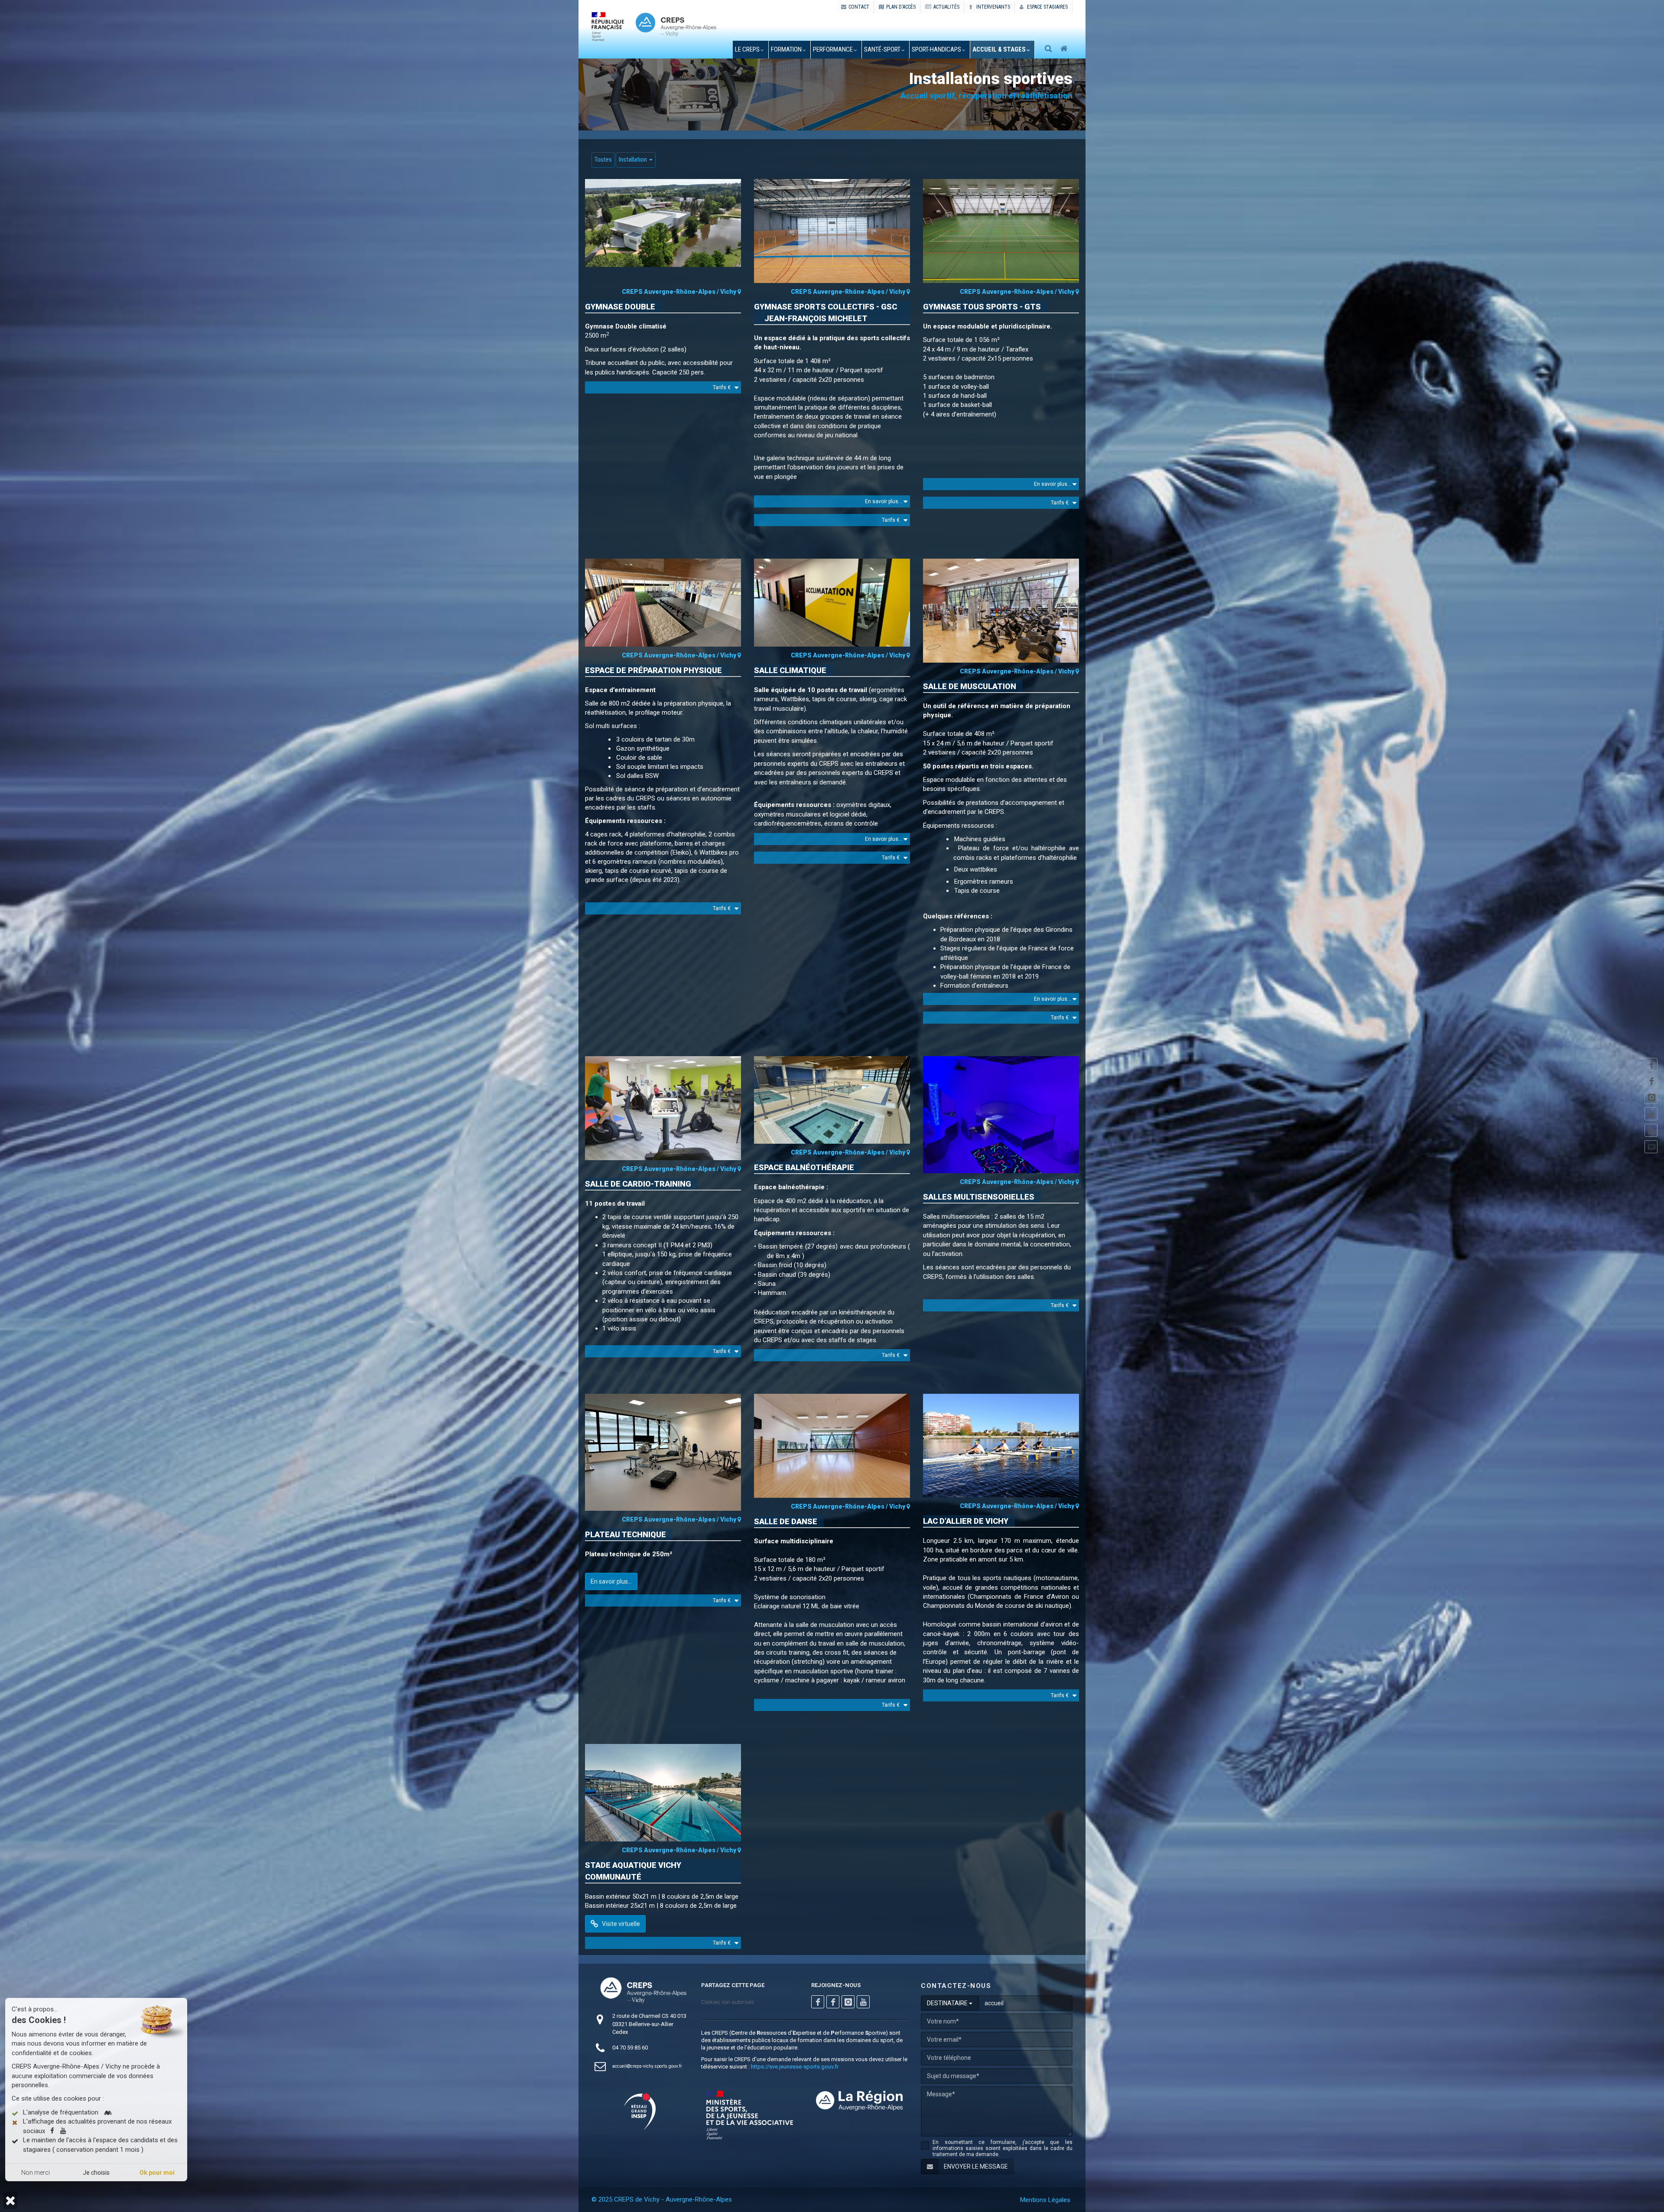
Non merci (36, 2173)
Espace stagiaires (1047, 7)
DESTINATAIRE (948, 2003)
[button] (10, 2201)
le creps (747, 49)
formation (786, 49)
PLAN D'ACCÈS (901, 7)
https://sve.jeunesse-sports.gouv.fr (795, 2067)
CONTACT (859, 7)
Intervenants (993, 7)
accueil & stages (999, 49)
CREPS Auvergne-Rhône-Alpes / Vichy (680, 292)
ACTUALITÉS (946, 7)
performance (833, 49)
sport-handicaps (936, 49)
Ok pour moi (157, 2173)
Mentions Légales (1045, 2200)
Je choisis (96, 2173)
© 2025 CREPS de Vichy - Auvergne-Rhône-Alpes (662, 2199)
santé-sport (882, 49)
